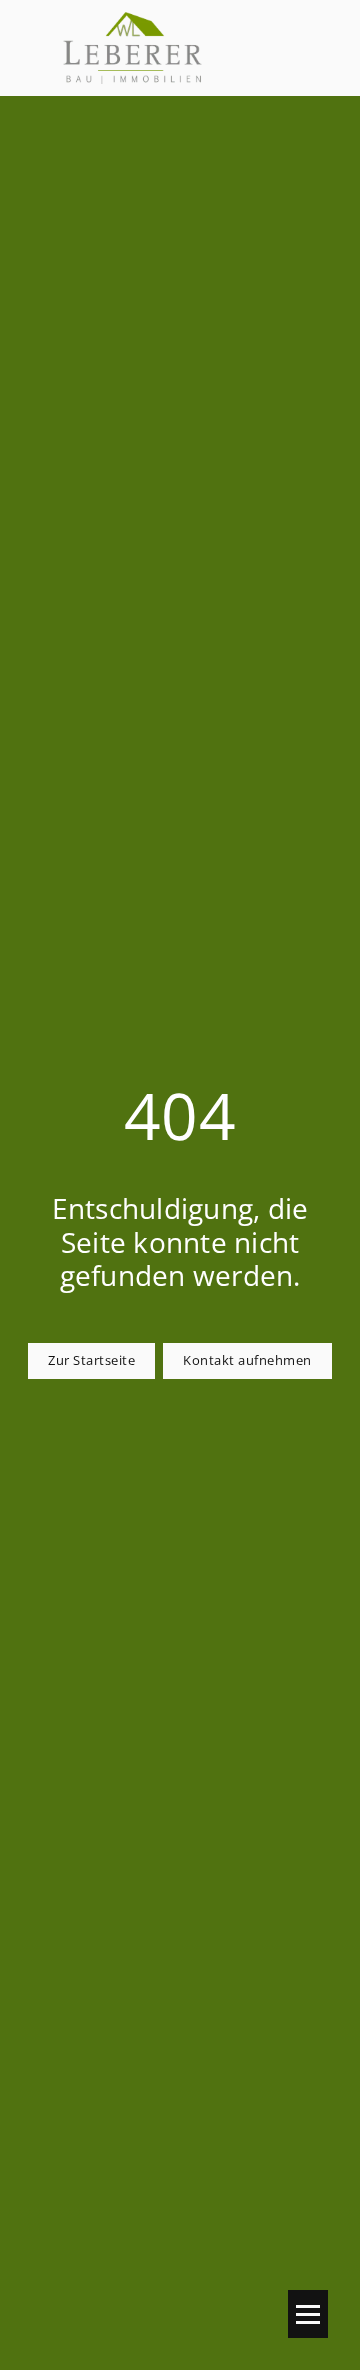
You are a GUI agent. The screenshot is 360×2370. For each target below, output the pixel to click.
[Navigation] (308, 2314)
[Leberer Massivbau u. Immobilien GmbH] (132, 48)
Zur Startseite (91, 1360)
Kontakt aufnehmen (247, 1360)
